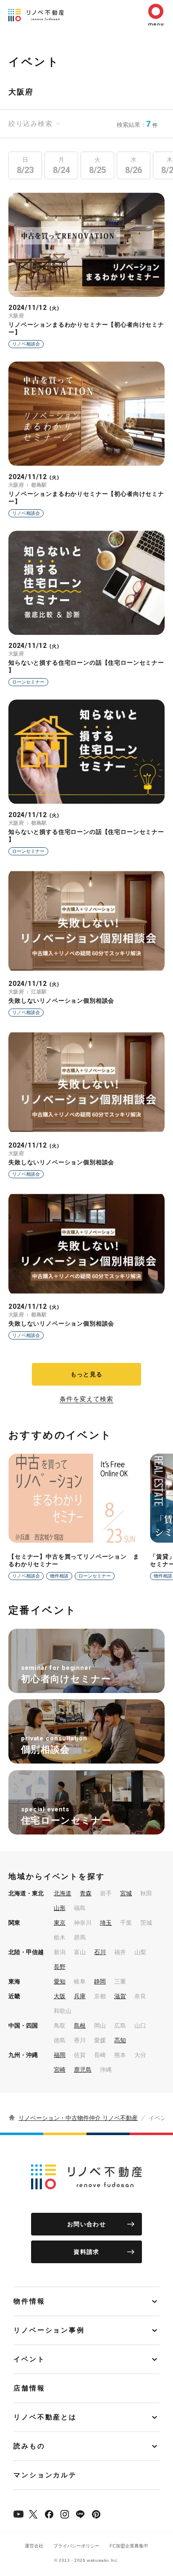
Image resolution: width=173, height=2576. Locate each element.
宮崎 (60, 2070)
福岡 (60, 2055)
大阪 (60, 1996)
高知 (120, 2040)
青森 (86, 1893)
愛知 (60, 1981)
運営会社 (34, 2546)
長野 (60, 1967)
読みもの (29, 2446)
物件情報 (29, 2301)
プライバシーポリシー (76, 2546)
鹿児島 (83, 2070)
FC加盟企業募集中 (129, 2546)
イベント (29, 2359)
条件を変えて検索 (86, 1399)
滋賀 (120, 1996)
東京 (60, 1923)
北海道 (63, 1893)
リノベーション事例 (49, 2330)
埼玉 (106, 1923)
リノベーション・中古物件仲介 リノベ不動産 (78, 2118)
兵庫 (80, 1996)
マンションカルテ (45, 2475)
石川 (100, 1952)
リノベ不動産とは (45, 2417)
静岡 (100, 1981)
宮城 (126, 1893)
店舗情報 (29, 2388)
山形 (60, 1908)
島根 (80, 2026)
